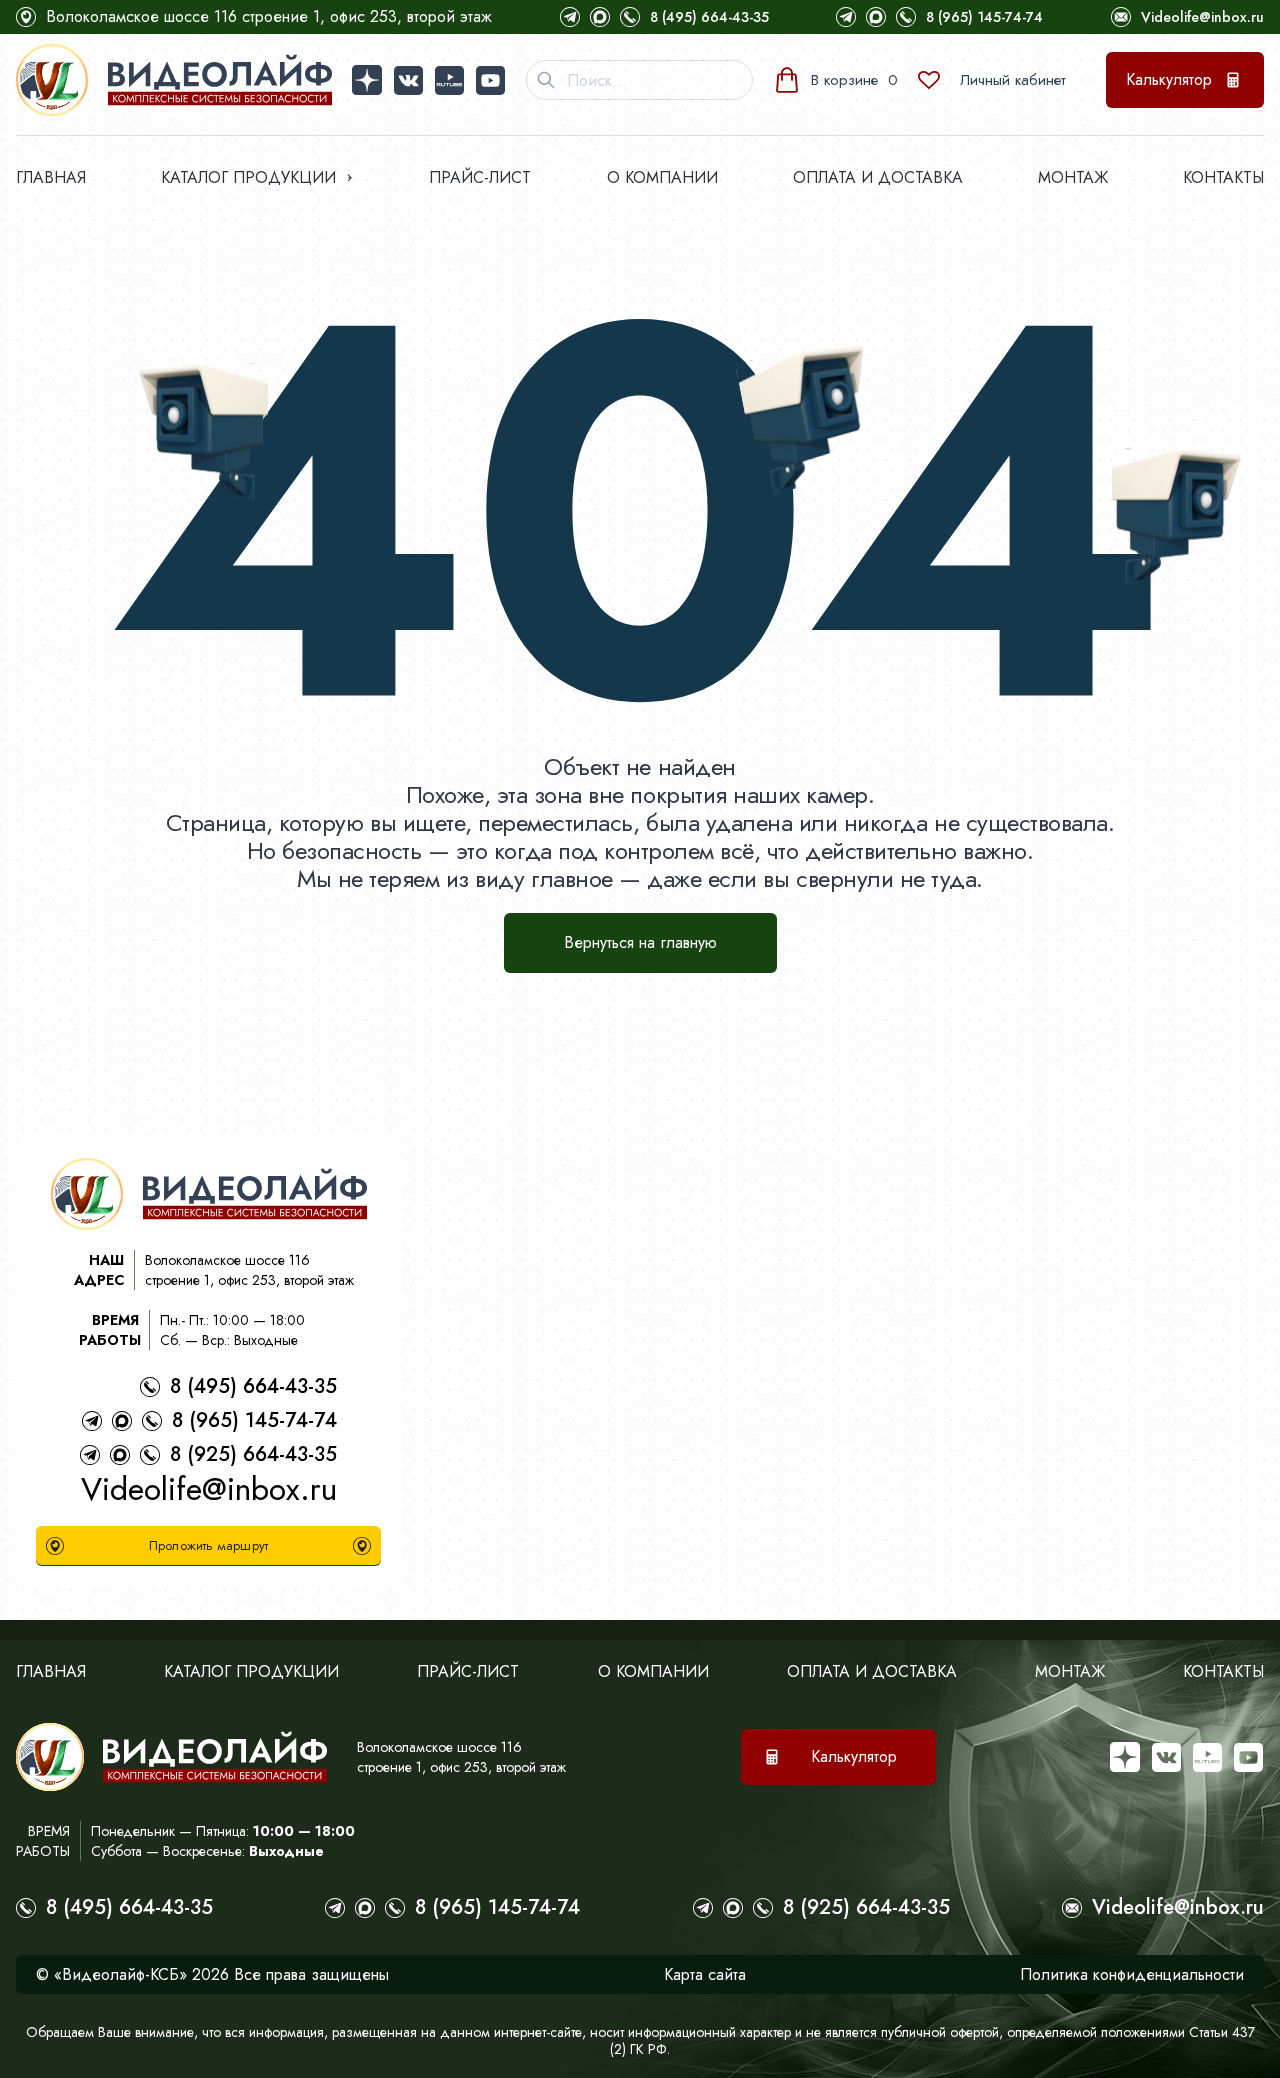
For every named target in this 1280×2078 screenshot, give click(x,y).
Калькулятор (1169, 79)
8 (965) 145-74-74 (984, 17)
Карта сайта (705, 1974)
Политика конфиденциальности (1132, 1974)
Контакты (1223, 177)
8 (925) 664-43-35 (253, 1454)
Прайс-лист (480, 177)
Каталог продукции (248, 177)
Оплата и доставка (878, 177)
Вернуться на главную (640, 942)
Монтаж (1073, 177)
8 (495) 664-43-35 (709, 17)
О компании (662, 177)
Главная (51, 177)
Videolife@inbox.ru (1202, 17)
